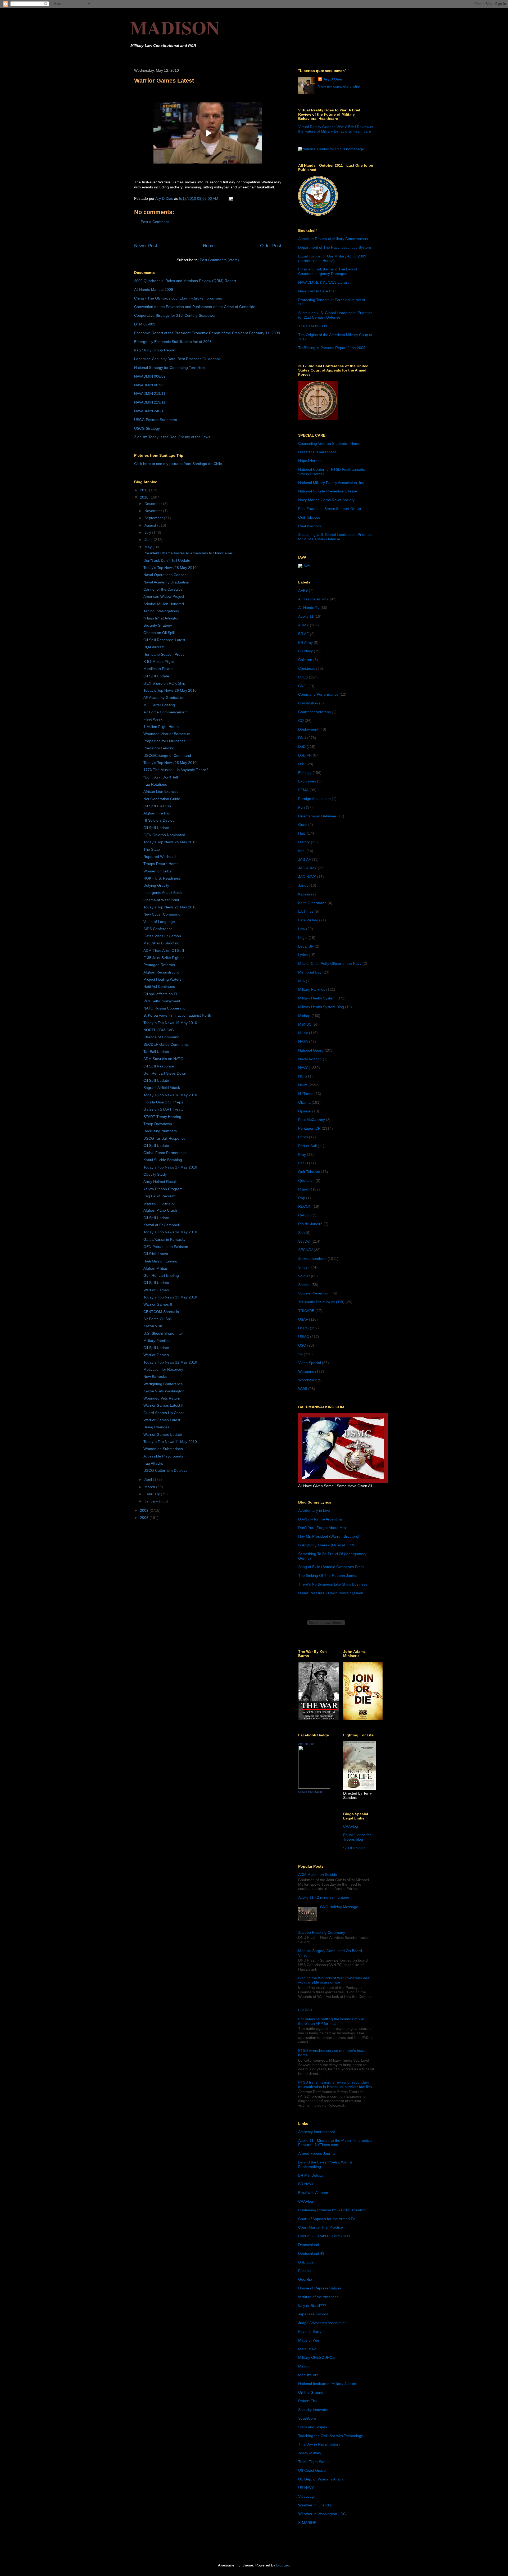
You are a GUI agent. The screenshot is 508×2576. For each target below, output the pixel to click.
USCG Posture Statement (156, 420)
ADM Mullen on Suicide (318, 1875)
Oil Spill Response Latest (164, 640)
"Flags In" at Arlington (161, 618)
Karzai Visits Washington (164, 1391)
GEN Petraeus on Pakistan (166, 1247)
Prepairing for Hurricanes (164, 741)
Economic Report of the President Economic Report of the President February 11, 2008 (207, 333)
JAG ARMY (307, 868)
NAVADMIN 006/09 (150, 376)
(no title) (305, 2009)
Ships (303, 1267)
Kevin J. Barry (310, 2331)
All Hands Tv (309, 608)
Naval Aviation (310, 1059)
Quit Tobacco (309, 517)
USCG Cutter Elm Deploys (165, 1470)
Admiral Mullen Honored (164, 604)
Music (303, 1033)
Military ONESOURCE (316, 2357)
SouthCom (307, 2418)
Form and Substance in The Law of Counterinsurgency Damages (328, 271)
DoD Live (306, 2262)
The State (152, 849)
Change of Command (161, 1037)
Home (209, 246)
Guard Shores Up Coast (164, 1413)
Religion (305, 1215)
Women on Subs (157, 871)
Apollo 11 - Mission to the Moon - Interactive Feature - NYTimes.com (335, 2143)
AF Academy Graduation (164, 698)
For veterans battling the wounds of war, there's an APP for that (332, 2021)
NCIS (303, 1076)
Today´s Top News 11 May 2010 (170, 1442)
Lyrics (303, 955)
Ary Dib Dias (306, 1744)
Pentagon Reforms (159, 965)
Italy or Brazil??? (312, 2306)
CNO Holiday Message (339, 1907)
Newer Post (146, 246)
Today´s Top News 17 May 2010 (170, 1167)
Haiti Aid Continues (159, 986)
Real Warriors (310, 526)
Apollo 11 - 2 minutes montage (324, 1897)
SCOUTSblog (354, 1848)
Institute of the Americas (318, 2297)
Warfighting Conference (163, 1384)
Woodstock (307, 1380)
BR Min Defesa (311, 2175)
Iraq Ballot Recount (159, 1196)
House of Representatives (320, 2288)
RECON (305, 1206)
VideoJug (306, 2496)
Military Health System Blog (321, 1007)
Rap (302, 1198)
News (303, 1085)
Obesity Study (155, 1174)
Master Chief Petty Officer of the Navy (330, 963)
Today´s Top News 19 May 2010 (170, 1023)
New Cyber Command (162, 914)
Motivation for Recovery (163, 1369)
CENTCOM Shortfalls (161, 1312)
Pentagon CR (309, 1128)
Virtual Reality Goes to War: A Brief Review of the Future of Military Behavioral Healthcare (336, 129)
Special (304, 1285)
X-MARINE (307, 2523)
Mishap (304, 1016)
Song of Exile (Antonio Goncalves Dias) (331, 1567)
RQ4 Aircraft (154, 647)
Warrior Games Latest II (163, 1405)
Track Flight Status (314, 2462)
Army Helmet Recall (160, 1181)
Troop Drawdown (158, 1124)
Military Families (157, 1341)
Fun (301, 807)
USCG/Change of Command (167, 755)
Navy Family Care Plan (317, 291)
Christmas (307, 668)
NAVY (303, 1068)
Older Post (271, 246)
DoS (302, 764)
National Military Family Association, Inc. (332, 483)
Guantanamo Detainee (317, 816)
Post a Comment (155, 222)
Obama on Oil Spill (159, 633)
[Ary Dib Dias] (314, 1787)
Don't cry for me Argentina (320, 1519)
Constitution (308, 703)
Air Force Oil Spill (158, 1319)
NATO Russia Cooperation (165, 1008)
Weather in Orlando (315, 2505)
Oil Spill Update (156, 676)
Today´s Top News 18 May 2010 (170, 1095)
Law (302, 929)
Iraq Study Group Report (155, 350)
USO (302, 1345)
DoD (302, 746)
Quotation (306, 1180)
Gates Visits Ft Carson (162, 936)
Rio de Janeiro (310, 1224)
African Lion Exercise (161, 791)
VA (300, 1354)
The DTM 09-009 (313, 326)
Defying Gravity (156, 885)
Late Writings (309, 920)
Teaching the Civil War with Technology (331, 2436)
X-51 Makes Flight (159, 662)
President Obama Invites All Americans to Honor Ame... (189, 553)
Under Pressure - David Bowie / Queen (331, 1593)
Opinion (305, 1111)
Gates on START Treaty (163, 1109)
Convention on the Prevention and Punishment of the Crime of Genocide (195, 307)
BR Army (305, 642)
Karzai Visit (153, 1326)
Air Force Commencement (165, 712)
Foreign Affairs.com (314, 799)
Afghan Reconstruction (162, 972)
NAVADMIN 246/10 (150, 411)
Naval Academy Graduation (166, 582)
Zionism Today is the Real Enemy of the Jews (172, 437)
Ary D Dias (333, 79)
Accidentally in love (314, 1510)
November (154, 511)
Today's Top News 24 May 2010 (170, 842)
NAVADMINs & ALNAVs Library (324, 282)
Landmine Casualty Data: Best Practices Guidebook (177, 359)
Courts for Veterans (314, 712)
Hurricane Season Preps (164, 654)
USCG (303, 1328)
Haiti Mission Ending (160, 1261)
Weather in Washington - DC (322, 2514)
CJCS (303, 677)
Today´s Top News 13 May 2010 (170, 1297)
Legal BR (306, 946)
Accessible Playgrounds (163, 1456)
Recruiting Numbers (160, 1131)
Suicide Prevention (314, 1293)
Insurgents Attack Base (163, 893)
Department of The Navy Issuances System (335, 247)
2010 (145, 497)
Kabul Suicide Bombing (163, 1160)
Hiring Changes (156, 1427)
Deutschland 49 (311, 2253)
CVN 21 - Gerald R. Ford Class (324, 2236)
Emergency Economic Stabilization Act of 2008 (173, 342)
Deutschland (309, 2245)
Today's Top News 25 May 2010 (170, 763)
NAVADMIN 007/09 (150, 385)
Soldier (304, 1276)
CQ (301, 721)
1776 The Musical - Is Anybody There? (176, 770)
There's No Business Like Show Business (333, 1584)
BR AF (303, 634)
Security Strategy (158, 625)
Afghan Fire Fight (158, 813)
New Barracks (155, 1377)
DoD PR (305, 755)
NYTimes (306, 1094)
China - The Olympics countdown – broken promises (178, 298)
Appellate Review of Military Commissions (333, 239)
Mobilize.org (308, 2375)
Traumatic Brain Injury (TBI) (321, 1302)
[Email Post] (231, 198)
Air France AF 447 (313, 599)
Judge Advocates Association (322, 2323)
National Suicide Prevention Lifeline (328, 491)
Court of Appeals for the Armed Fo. (327, 2219)
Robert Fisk (308, 2401)
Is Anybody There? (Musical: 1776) (327, 1545)
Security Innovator (313, 2410)
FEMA (303, 790)
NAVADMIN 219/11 (150, 393)
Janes (303, 885)
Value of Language (159, 922)
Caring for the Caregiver (164, 589)
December (154, 504)
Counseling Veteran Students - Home (329, 443)
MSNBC (305, 1024)
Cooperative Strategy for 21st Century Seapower (175, 315)
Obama (304, 1102)
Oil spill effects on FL (161, 994)
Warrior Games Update (163, 1434)
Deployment (308, 729)
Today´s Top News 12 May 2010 (170, 1362)
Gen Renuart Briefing (161, 1275)
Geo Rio (305, 2279)
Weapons (306, 1371)
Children (305, 660)
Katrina (304, 894)
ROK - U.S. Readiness (162, 878)
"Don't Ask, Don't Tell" (161, 777)
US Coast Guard (312, 2470)
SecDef (304, 1241)
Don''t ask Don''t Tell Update (167, 560)
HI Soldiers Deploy (159, 820)
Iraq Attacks (153, 1463)
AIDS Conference (158, 929)
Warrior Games (156, 1290)
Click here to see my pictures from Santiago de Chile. (179, 464)
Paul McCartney (312, 1120)
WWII (303, 1389)
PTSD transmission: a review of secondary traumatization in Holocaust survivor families (335, 2084)
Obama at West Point (161, 900)
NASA (303, 1042)
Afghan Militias (156, 1268)
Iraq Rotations (155, 784)
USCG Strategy (147, 428)
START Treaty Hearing (162, 1117)
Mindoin (305, 2366)
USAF (303, 1319)
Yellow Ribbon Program (163, 1189)
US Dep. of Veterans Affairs (321, 2479)
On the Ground (311, 2392)
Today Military (310, 2453)
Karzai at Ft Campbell (162, 1225)
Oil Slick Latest (156, 1254)
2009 (145, 1510)
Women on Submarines (163, 1449)
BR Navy (305, 651)
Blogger (283, 2565)
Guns (303, 825)
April (149, 1479)
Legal (303, 938)
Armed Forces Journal (317, 2153)
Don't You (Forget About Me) (322, 1528)
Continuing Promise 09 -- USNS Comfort (332, 2210)
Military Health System (317, 998)
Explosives (307, 781)
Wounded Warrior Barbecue (167, 734)
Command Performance (318, 694)
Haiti (302, 833)
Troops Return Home (161, 864)
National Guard (311, 1050)
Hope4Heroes (310, 461)
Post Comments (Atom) (219, 260)
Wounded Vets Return (162, 1398)
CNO (302, 686)
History (304, 842)
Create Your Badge (310, 1792)
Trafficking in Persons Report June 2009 (332, 348)
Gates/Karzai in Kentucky (164, 1239)
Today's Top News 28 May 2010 (170, 568)
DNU (302, 738)
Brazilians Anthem (313, 2193)
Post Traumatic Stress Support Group (330, 509)
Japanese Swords (313, 2314)
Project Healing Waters (162, 979)
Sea (301, 1233)
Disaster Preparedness (317, 452)
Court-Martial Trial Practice (321, 2227)
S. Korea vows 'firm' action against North (177, 1015)
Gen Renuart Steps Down (165, 1073)
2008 (145, 1518)
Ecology (305, 773)
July (148, 532)
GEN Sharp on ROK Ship (164, 683)
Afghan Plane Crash (160, 1210)
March (150, 1487)
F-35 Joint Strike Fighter (164, 958)
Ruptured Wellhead (160, 857)
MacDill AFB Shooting (161, 943)
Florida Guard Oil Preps (163, 1102)
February (153, 1494)
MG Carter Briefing (159, 705)
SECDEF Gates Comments (166, 1044)
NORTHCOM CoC (159, 1030)
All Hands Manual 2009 (154, 289)
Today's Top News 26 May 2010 (170, 690)
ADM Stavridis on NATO (163, 1059)
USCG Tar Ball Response (164, 1138)
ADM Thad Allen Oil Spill (164, 950)
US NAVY (306, 2488)
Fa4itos (304, 2271)
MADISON (175, 27)
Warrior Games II (158, 1304)
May (149, 547)
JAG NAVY (307, 877)
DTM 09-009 (145, 324)
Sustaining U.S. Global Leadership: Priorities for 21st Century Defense (335, 315)
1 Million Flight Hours (161, 727)
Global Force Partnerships (165, 1153)
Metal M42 (307, 2349)
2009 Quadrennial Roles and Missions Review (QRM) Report (185, 281)
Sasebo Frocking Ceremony (322, 1932)
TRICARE (306, 1311)
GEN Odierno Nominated (164, 835)
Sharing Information (160, 1203)
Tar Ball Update (156, 1052)
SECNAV (305, 1250)
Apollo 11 (306, 616)
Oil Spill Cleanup (157, 806)
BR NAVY (306, 2184)
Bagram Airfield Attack (162, 1088)
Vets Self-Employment (162, 1001)
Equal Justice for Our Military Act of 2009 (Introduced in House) (332, 258)
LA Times (306, 911)
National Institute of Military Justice (327, 2384)
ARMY (303, 625)
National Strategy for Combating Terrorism (169, 368)
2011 (144, 490)
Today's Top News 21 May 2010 (170, 907)
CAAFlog (351, 1826)
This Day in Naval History (319, 2444)
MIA (301, 981)
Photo (303, 1137)
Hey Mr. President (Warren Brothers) (329, 1536)
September (154, 518)
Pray (302, 1155)
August (151, 525)
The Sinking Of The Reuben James (328, 1576)
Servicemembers (312, 1258)
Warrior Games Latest (162, 1420)
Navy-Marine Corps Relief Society (326, 500)
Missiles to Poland (158, 669)
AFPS (303, 590)
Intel (302, 851)
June (149, 540)
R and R (305, 1189)
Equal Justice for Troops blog (357, 1837)
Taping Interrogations (161, 611)
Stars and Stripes (313, 2427)
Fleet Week (153, 719)
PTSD (303, 1163)
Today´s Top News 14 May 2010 (170, 1232)
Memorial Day (310, 972)
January (152, 1501)
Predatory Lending (159, 748)
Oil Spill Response (159, 1066)
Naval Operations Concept (165, 575)
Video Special (310, 1363)
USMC (304, 1337)
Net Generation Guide (162, 799)
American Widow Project (164, 596)
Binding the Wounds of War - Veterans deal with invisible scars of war (334, 1980)
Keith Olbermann (312, 903)
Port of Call (307, 1146)
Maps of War (309, 2340)
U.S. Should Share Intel (163, 1333)
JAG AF (305, 859)
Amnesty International (316, 2132)
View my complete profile (339, 86)
